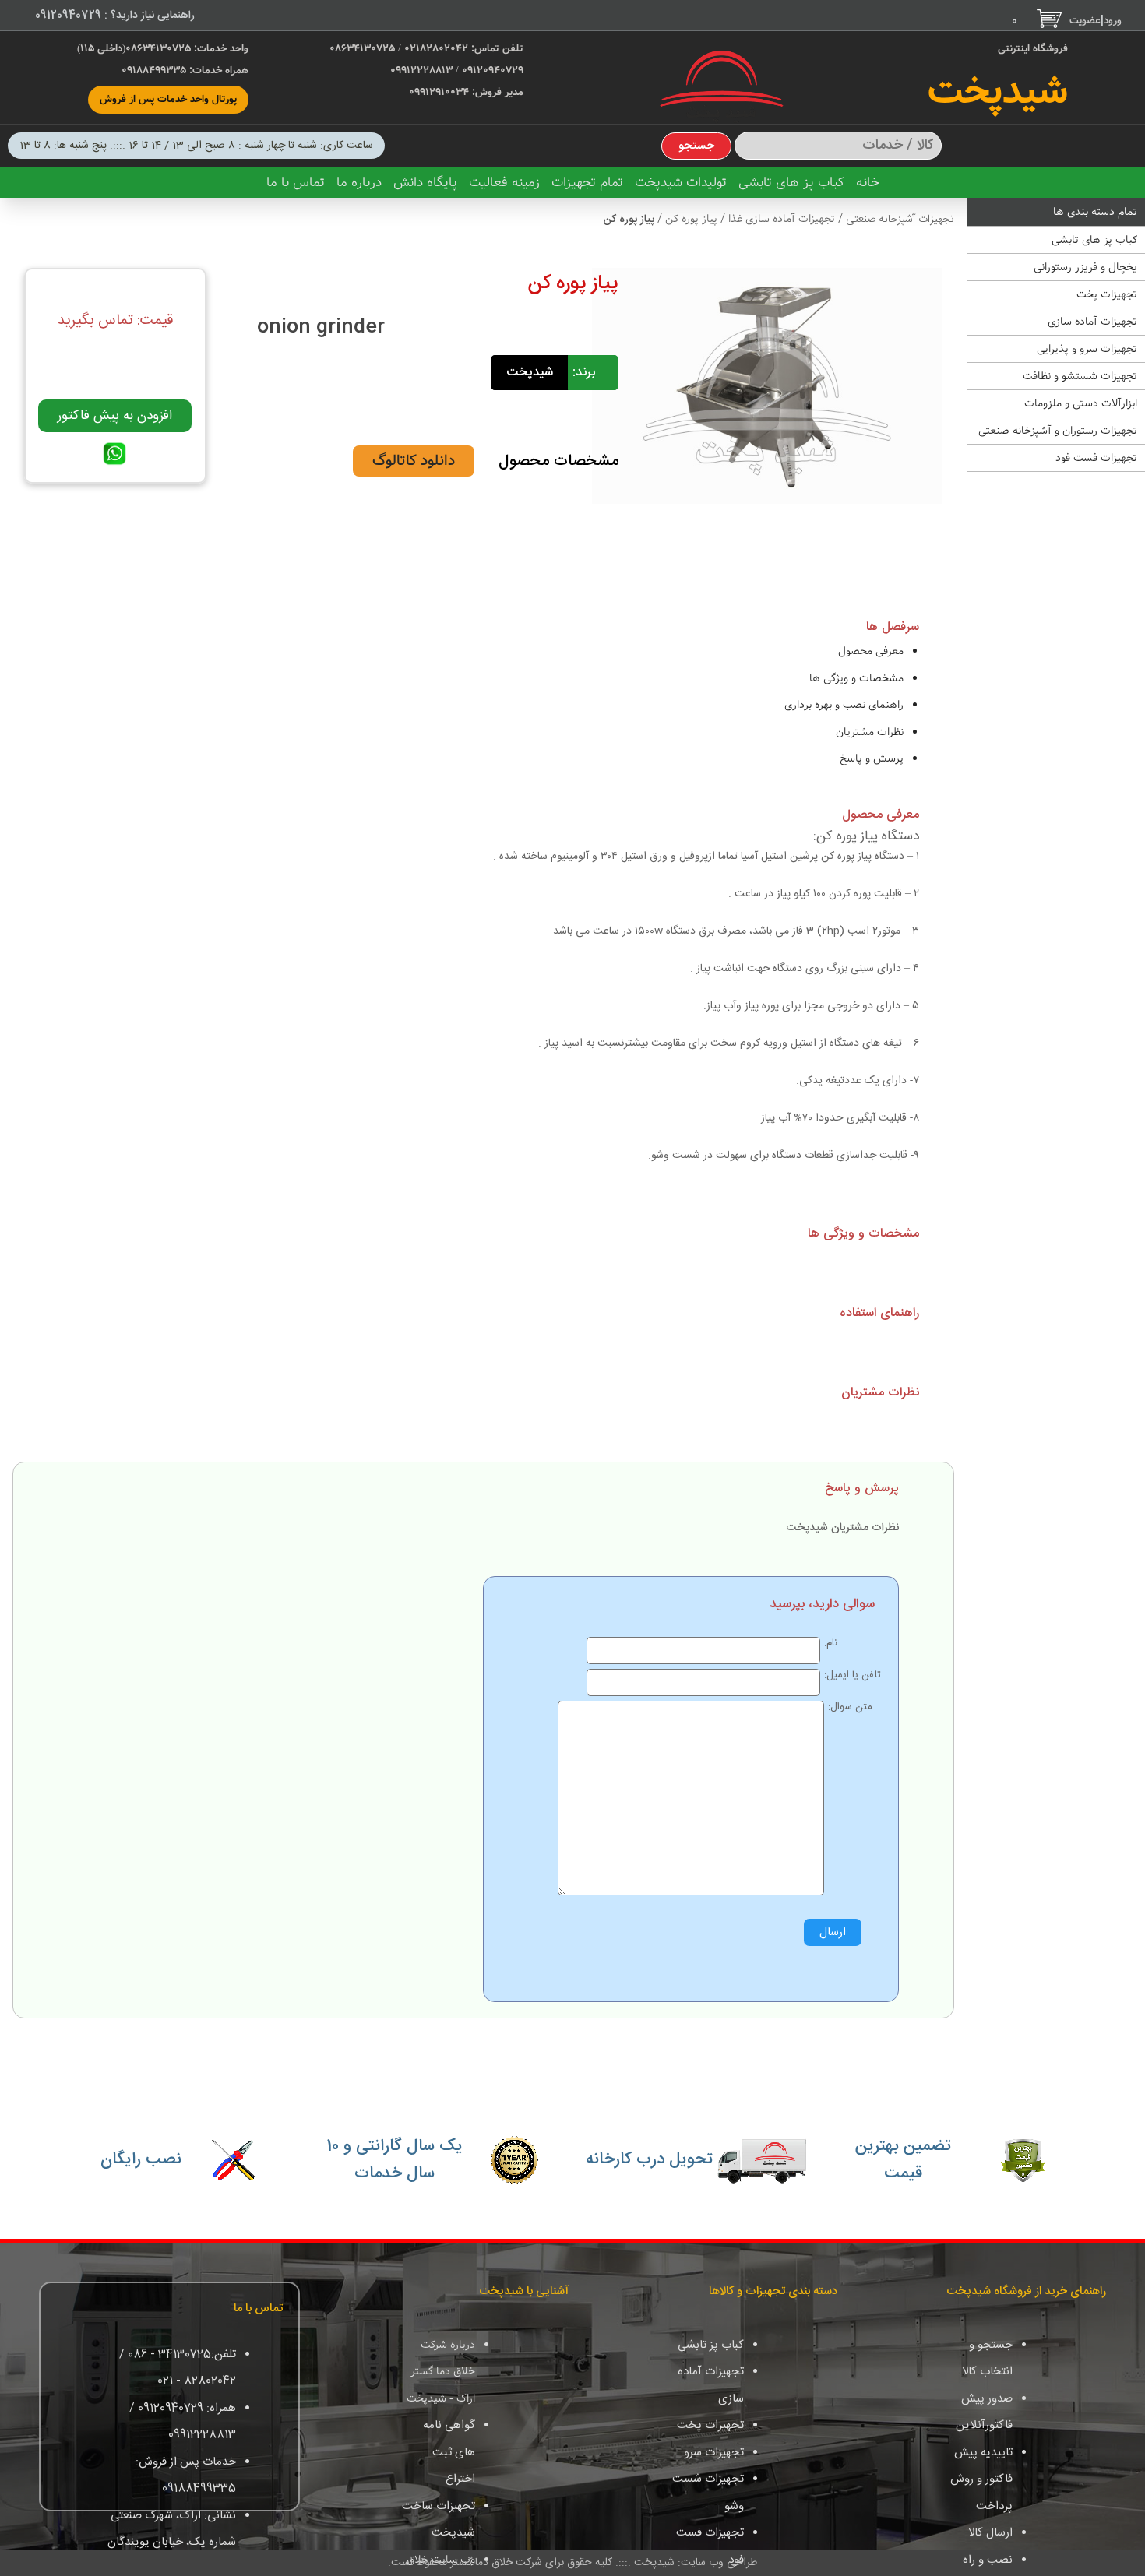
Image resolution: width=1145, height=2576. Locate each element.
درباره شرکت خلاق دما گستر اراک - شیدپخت (441, 2372)
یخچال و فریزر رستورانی (1085, 267)
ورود (1113, 21)
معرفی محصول (871, 651)
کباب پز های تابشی (791, 183)
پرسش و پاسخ (872, 758)
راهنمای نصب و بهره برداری (844, 705)
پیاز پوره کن (690, 219)
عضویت (1085, 21)
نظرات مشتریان (870, 732)
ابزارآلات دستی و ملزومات (1081, 403)
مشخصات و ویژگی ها (856, 678)
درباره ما (359, 183)
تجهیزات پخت (1107, 294)
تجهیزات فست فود (1096, 458)
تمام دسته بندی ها (1095, 212)
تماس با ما (296, 183)
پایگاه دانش (425, 183)
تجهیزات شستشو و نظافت (1080, 376)
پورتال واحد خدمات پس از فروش (168, 99)
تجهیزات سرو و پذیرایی (1087, 349)
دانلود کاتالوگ (414, 461)
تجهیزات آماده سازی (1092, 322)
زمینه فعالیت (504, 183)
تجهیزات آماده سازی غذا (780, 219)
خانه (868, 183)
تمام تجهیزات (587, 183)
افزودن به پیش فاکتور (115, 416)
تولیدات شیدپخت (681, 183)
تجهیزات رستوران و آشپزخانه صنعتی (1058, 431)
